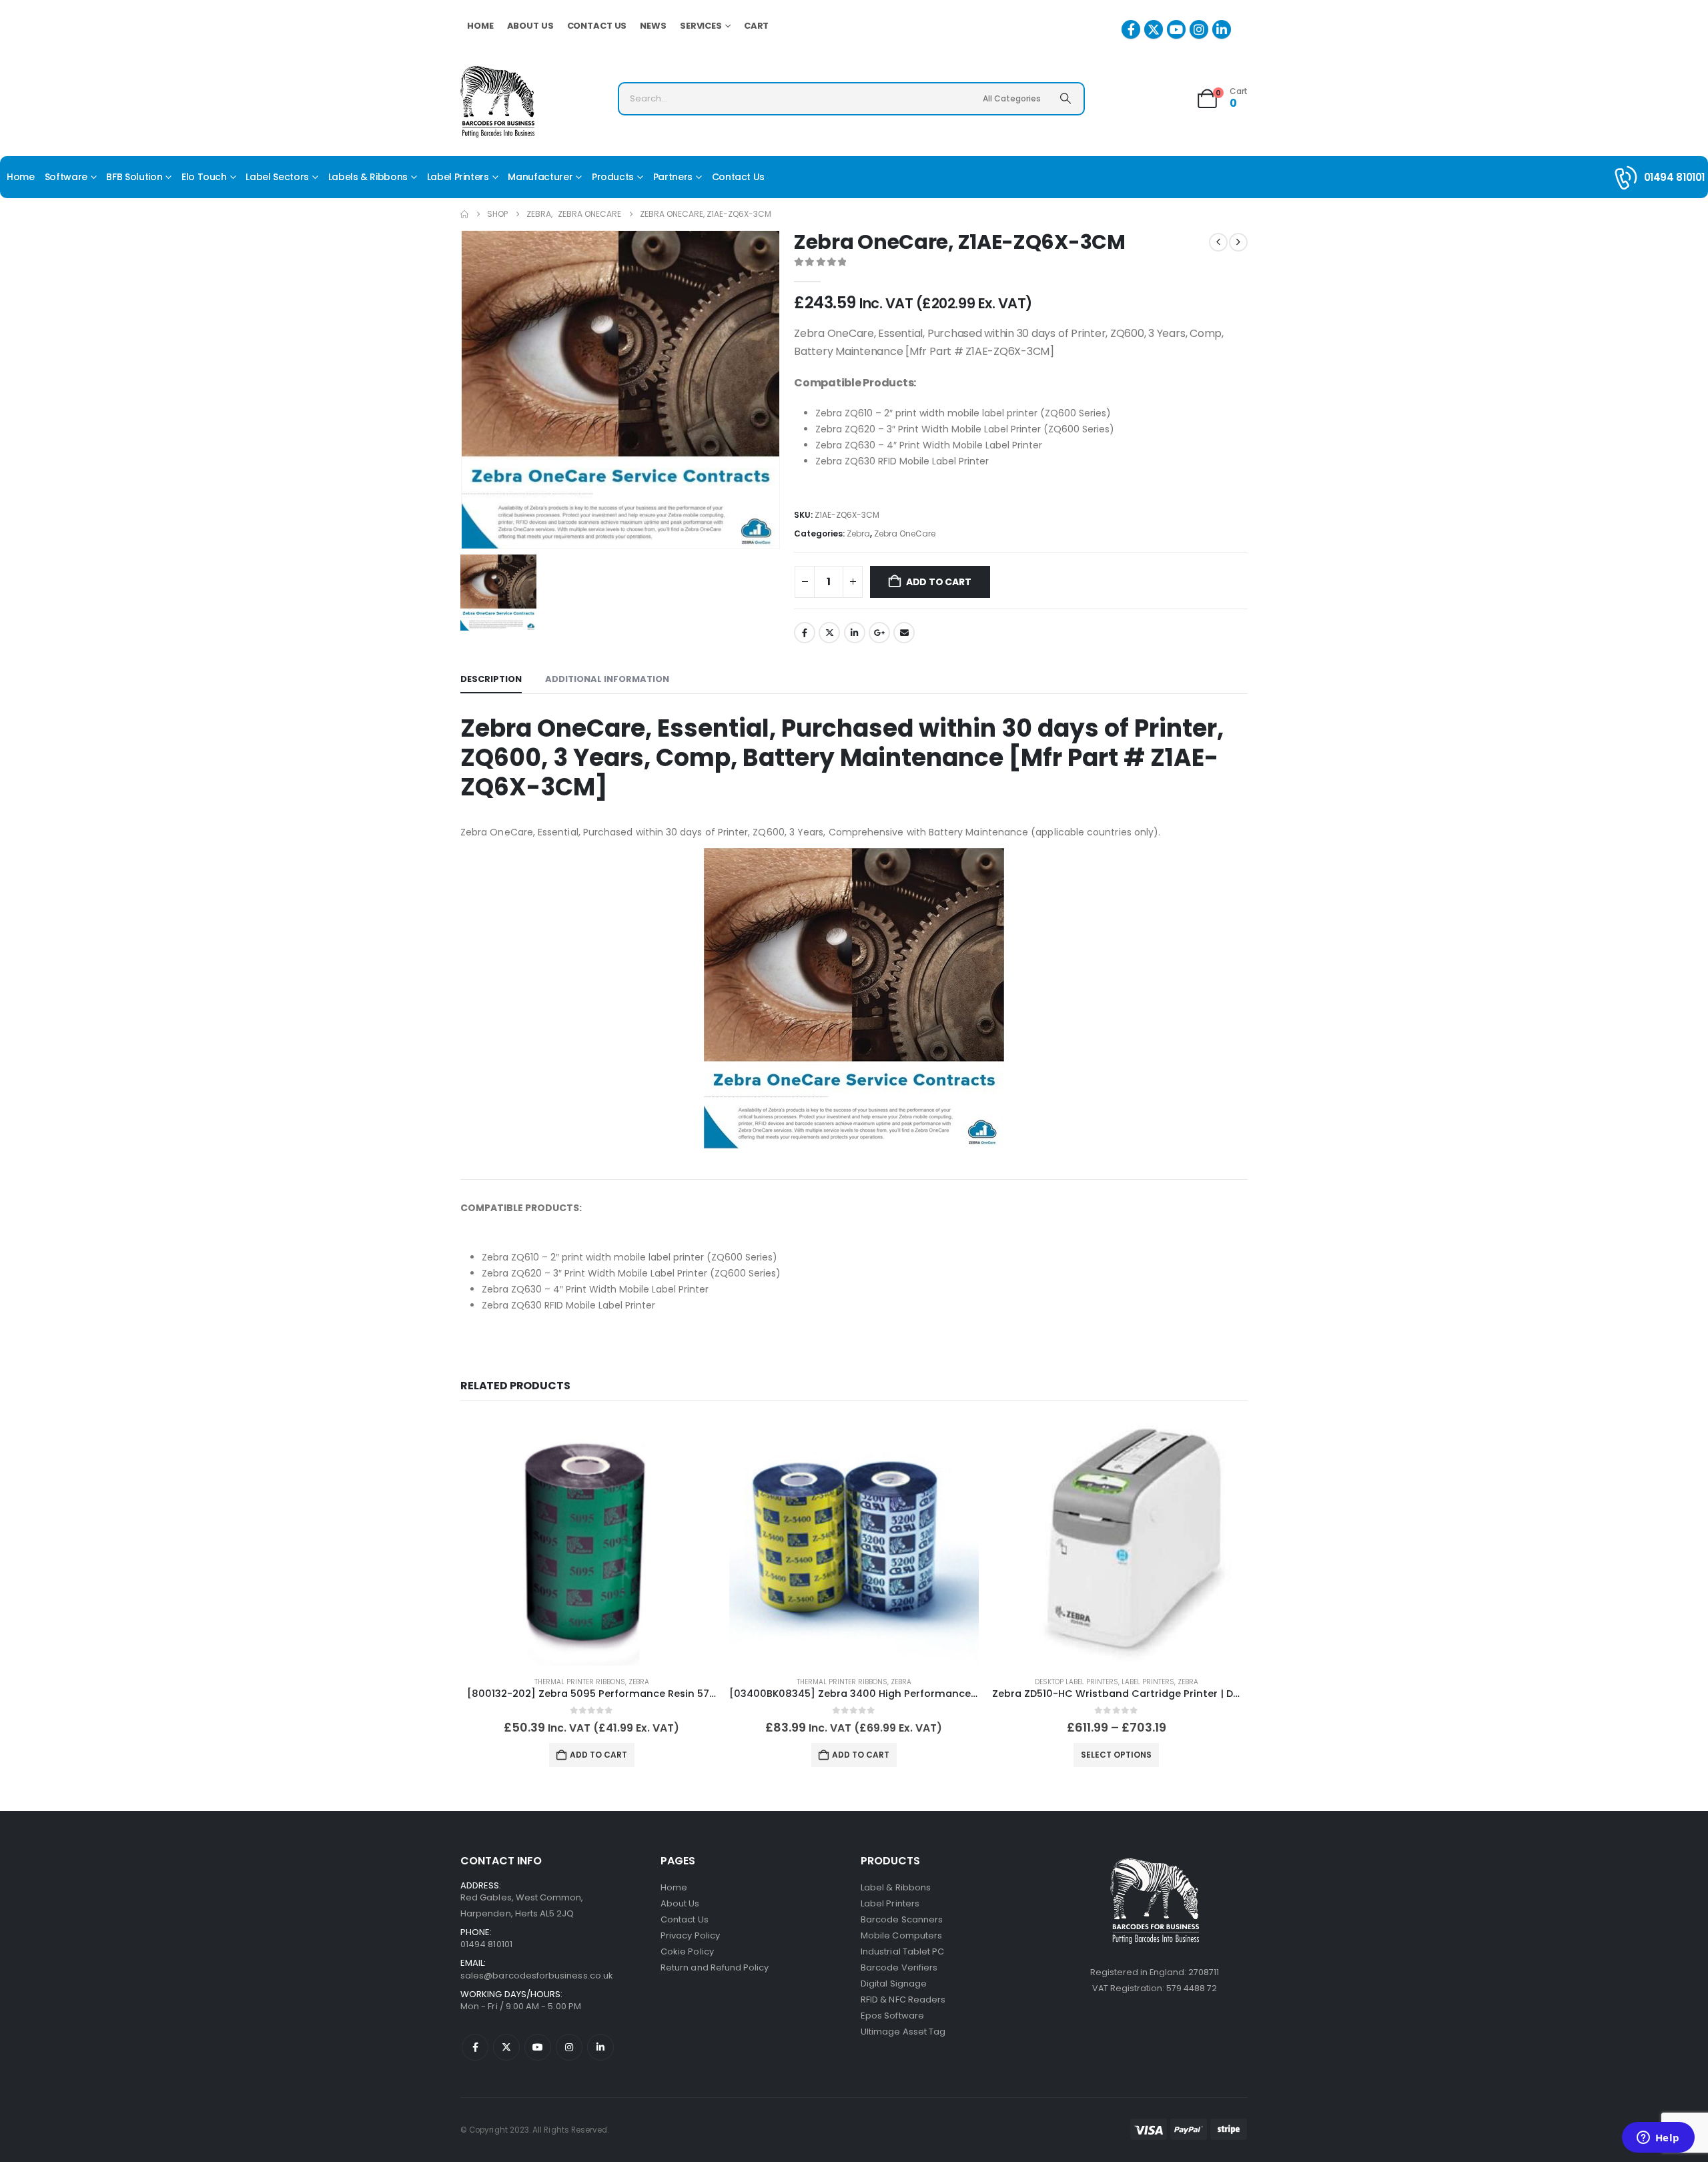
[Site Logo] (497, 102)
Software (66, 177)
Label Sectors (277, 177)
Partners (673, 177)
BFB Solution (134, 177)
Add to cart (939, 582)
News (653, 26)
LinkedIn (855, 633)
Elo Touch (204, 177)
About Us (530, 26)
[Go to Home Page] (464, 214)
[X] (1154, 29)
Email (904, 633)
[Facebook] (1131, 29)
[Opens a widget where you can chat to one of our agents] (1658, 2139)
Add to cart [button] (598, 1755)
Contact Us (597, 26)
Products (613, 177)
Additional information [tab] (607, 679)
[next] (1238, 242)
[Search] (1065, 99)
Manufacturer (540, 177)
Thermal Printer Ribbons (580, 1682)
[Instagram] (1199, 29)
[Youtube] (1176, 29)
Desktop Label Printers (1077, 1682)
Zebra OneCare (905, 533)
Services (701, 26)
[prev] (1218, 242)
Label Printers (458, 177)
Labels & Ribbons (368, 177)
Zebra (858, 533)
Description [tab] (491, 679)
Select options (1116, 1755)
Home (480, 26)
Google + (879, 633)
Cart (757, 26)
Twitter (829, 633)
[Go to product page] (591, 1541)
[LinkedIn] (1222, 29)
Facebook (805, 633)
